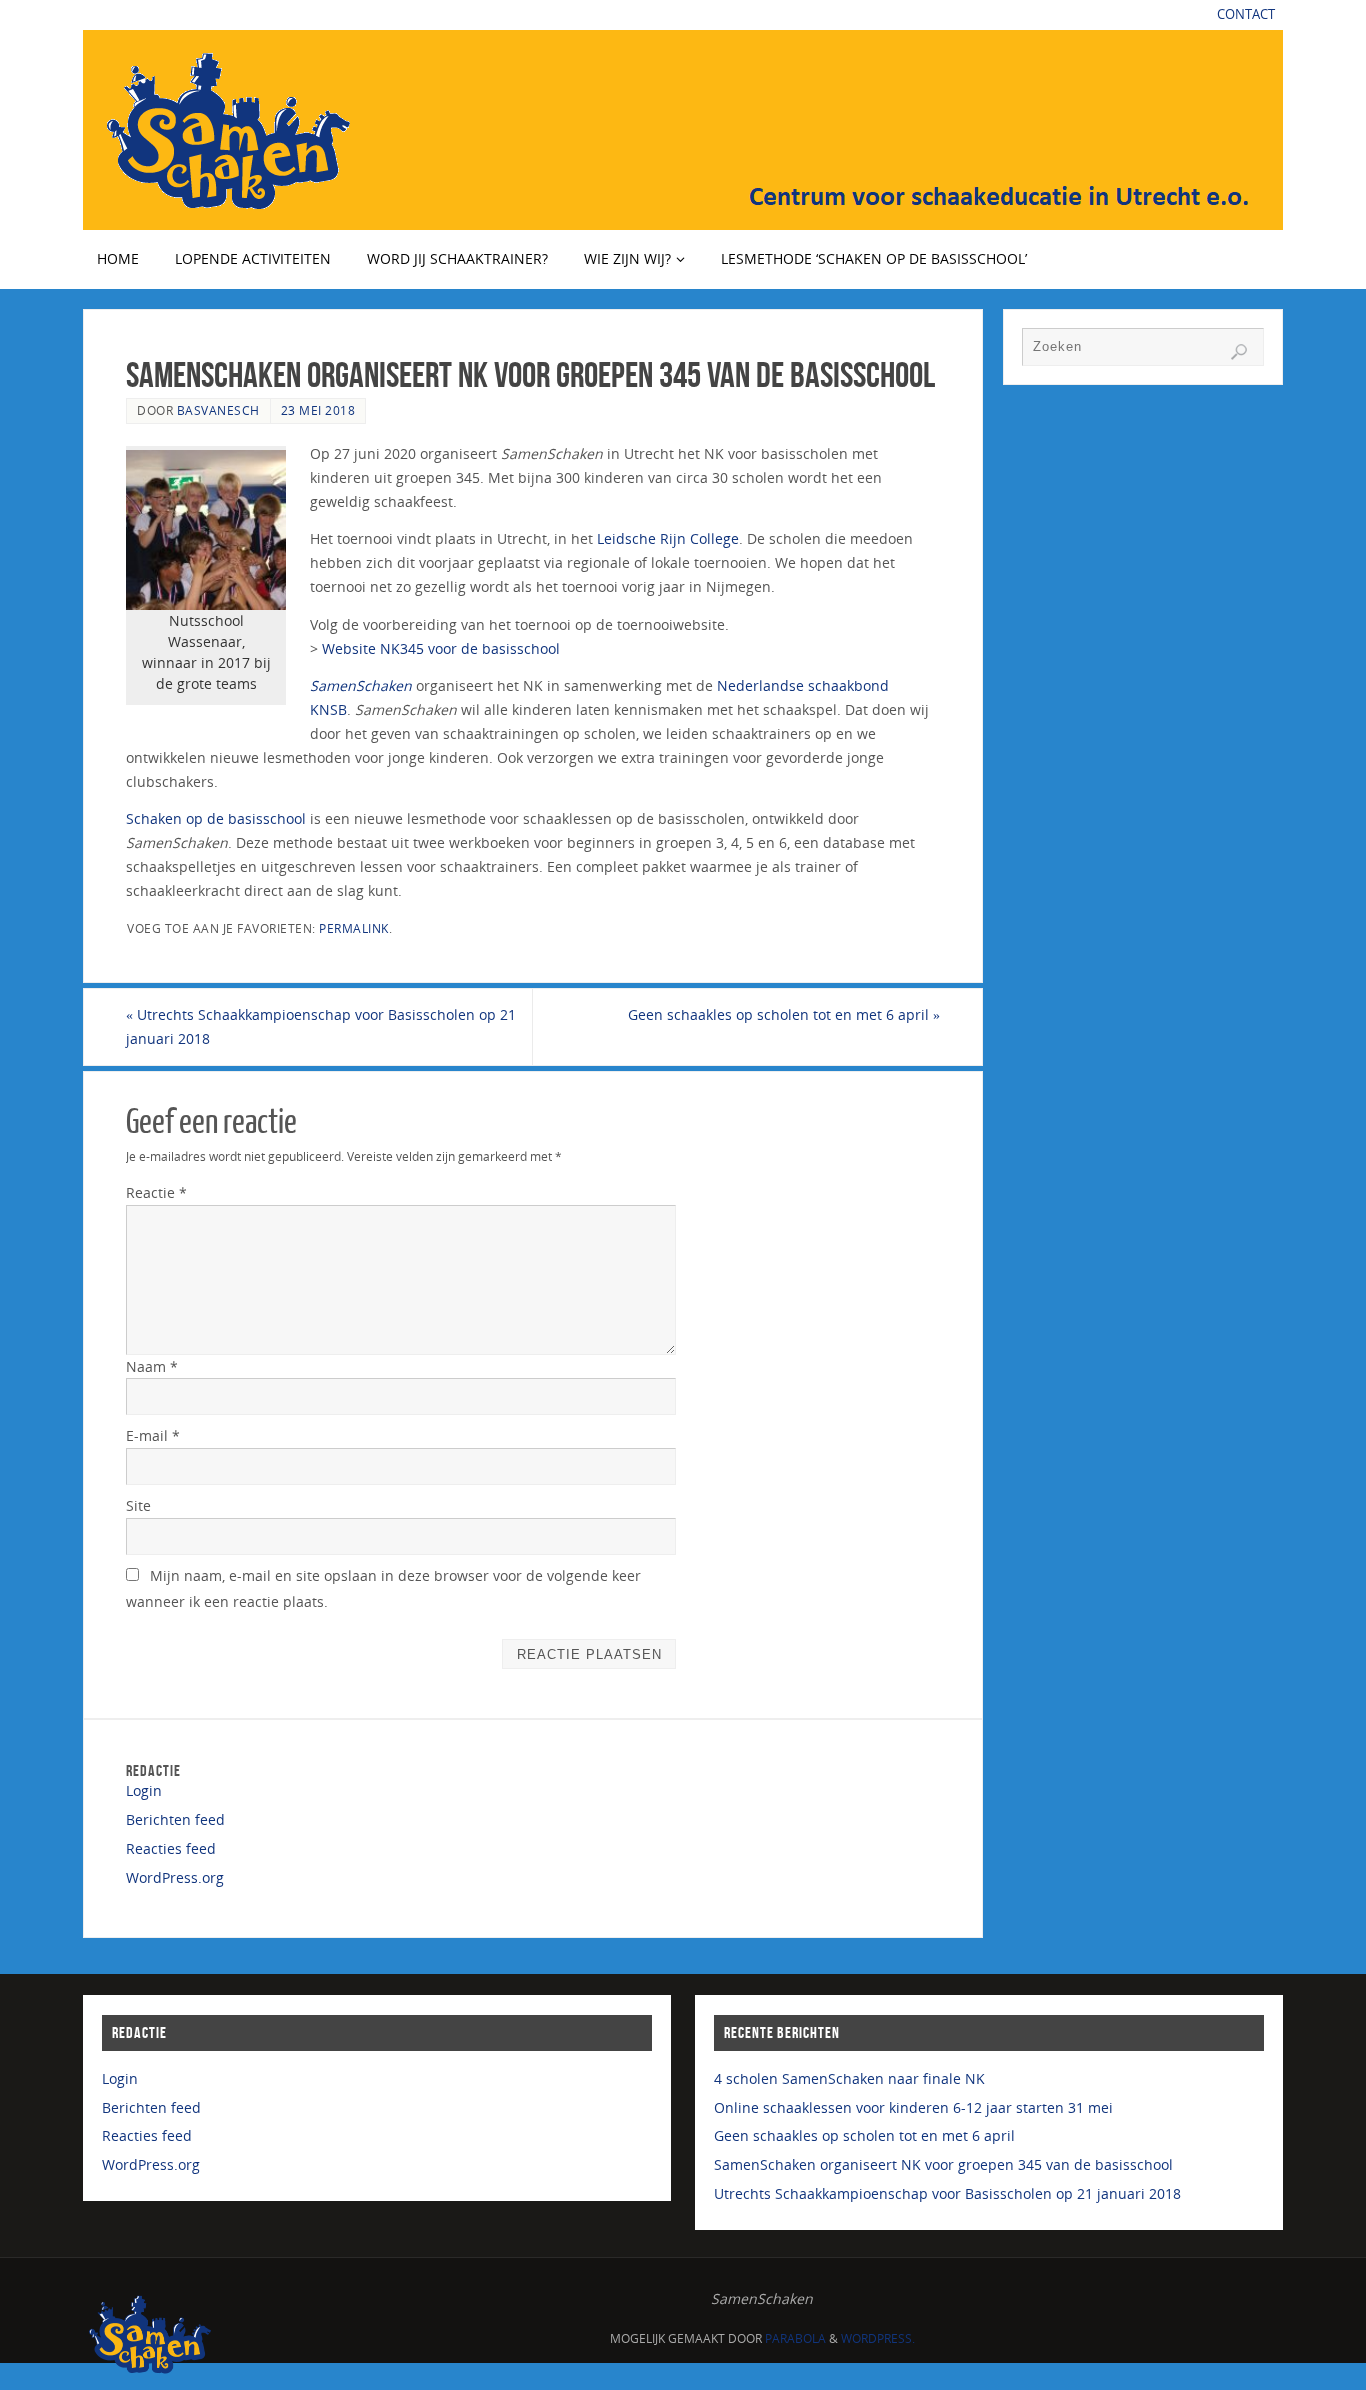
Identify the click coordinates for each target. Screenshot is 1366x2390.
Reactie (156, 1192)
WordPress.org (175, 1877)
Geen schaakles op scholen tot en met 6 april (784, 1014)
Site (138, 1505)
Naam (152, 1366)
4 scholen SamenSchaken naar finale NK (849, 2078)
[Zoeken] (1239, 352)
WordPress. (878, 2338)
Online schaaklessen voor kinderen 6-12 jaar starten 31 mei (913, 2107)
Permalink (354, 928)
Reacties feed (171, 1848)
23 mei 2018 (318, 410)
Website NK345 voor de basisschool (441, 648)
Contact (1246, 14)
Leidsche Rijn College (668, 538)
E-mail (153, 1435)
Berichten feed (175, 1819)
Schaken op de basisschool (216, 818)
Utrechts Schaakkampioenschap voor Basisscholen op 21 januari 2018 (321, 1026)
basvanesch (218, 410)
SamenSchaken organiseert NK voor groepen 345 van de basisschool (943, 2164)
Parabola (795, 2338)
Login (144, 1790)
